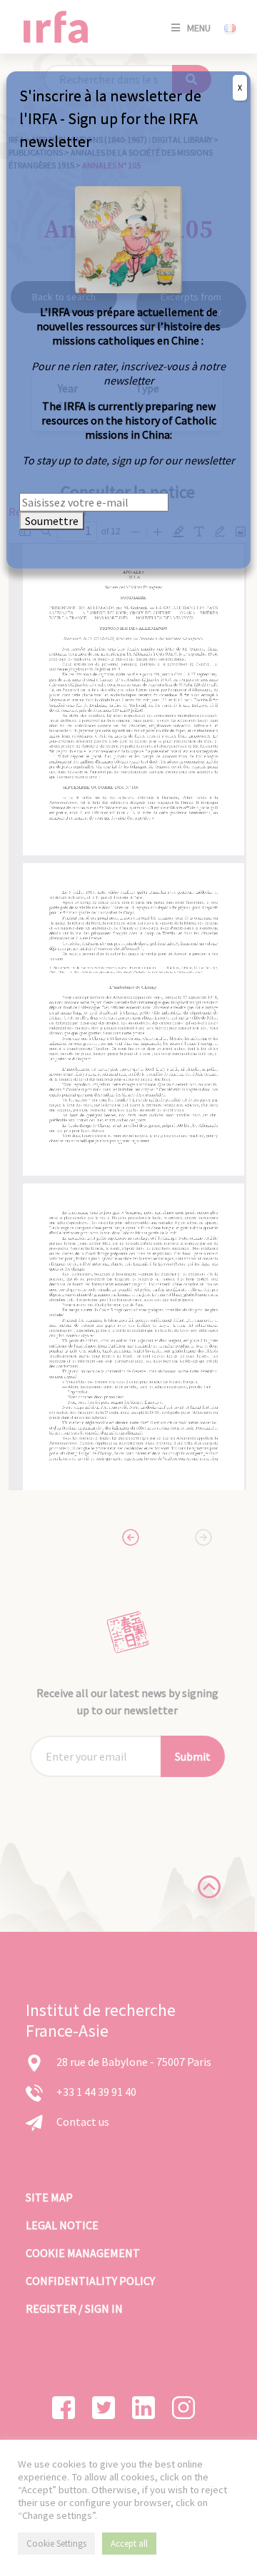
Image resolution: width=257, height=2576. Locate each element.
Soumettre (52, 521)
